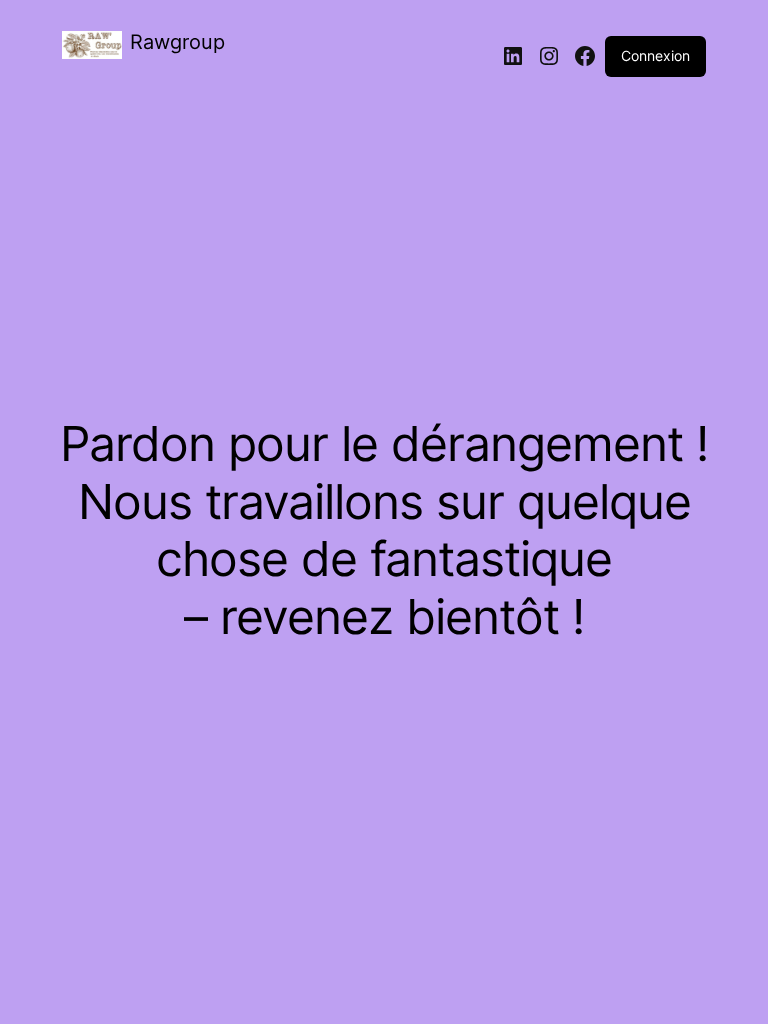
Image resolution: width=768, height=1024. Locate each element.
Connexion (655, 55)
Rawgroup (177, 42)
